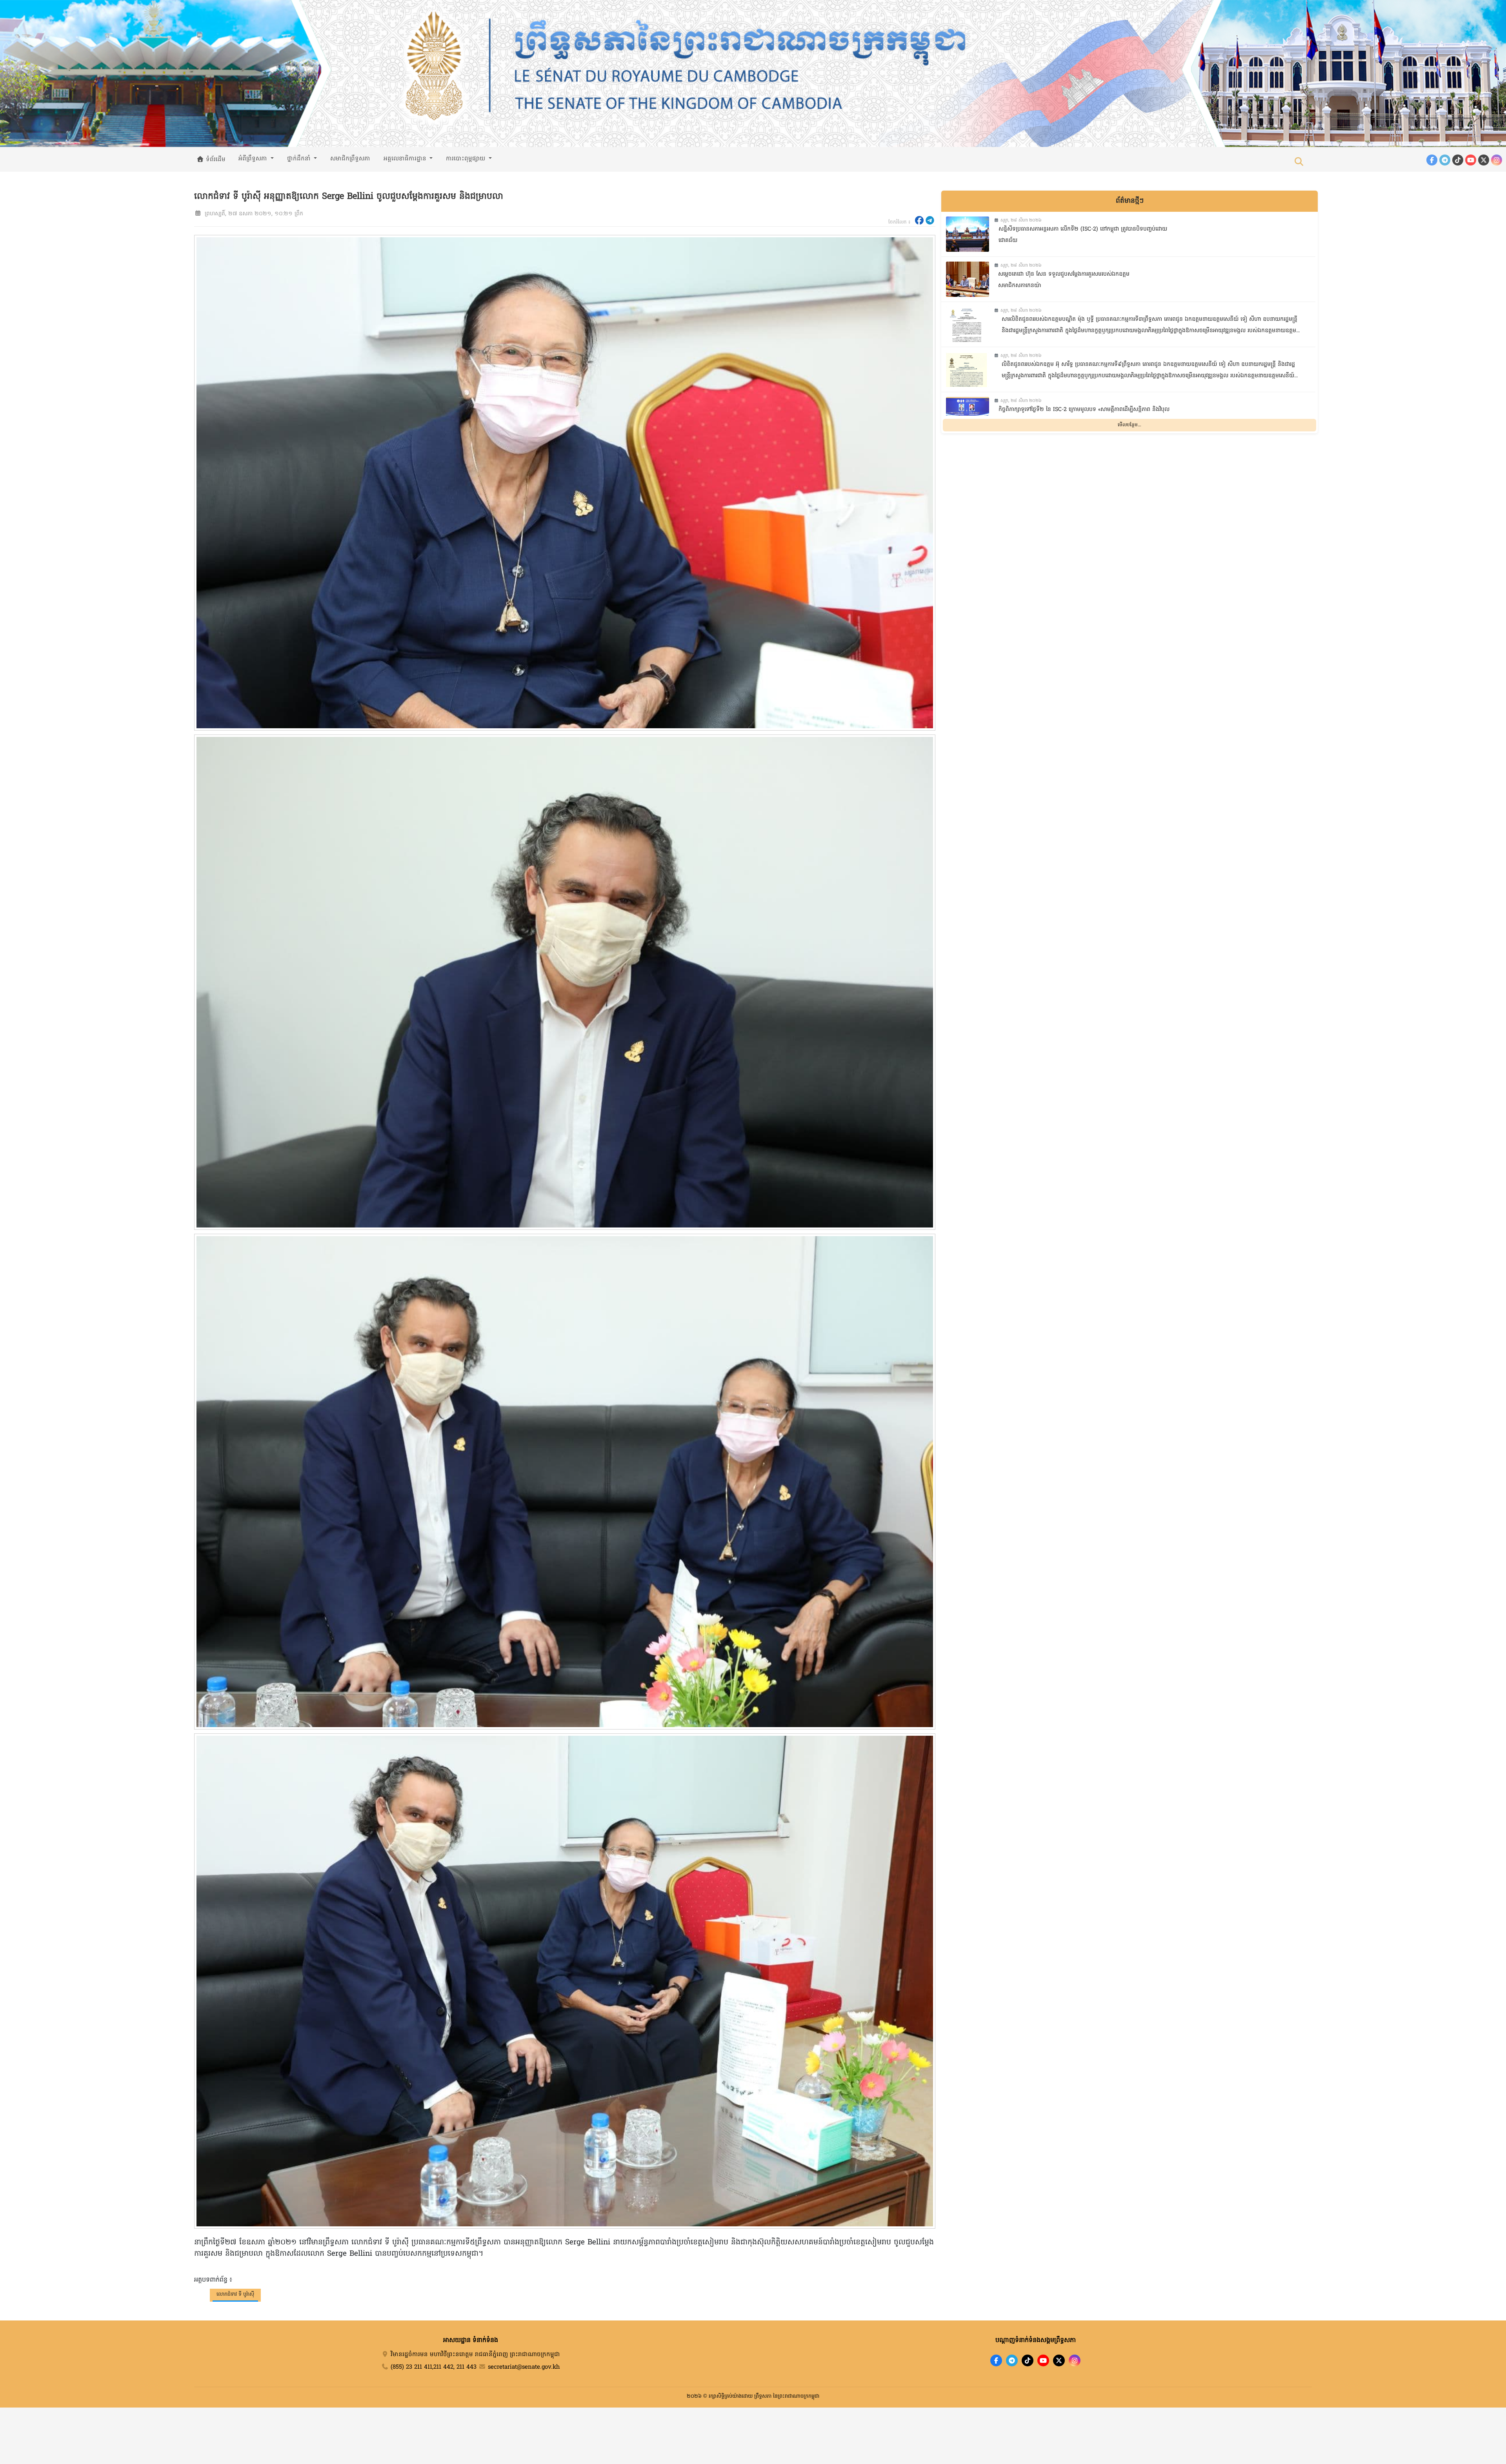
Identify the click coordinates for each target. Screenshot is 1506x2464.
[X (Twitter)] (1484, 160)
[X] (1059, 2360)
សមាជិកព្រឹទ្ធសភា (350, 159)
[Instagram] (1497, 160)
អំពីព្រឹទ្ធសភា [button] (254, 159)
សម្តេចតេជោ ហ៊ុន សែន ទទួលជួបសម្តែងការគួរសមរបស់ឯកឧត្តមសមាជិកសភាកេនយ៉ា (1064, 280)
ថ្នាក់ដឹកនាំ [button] (300, 159)
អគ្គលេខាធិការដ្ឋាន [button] (406, 159)
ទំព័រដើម (215, 160)
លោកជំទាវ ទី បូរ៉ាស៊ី (235, 2294)
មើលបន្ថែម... (1129, 425)
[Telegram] (1445, 160)
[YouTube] (1471, 160)
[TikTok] (1458, 160)
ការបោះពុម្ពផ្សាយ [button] (467, 159)
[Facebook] (1432, 160)
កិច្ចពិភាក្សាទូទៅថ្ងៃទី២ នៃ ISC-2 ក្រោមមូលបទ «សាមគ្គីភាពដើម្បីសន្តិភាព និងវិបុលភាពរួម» (1084, 415)
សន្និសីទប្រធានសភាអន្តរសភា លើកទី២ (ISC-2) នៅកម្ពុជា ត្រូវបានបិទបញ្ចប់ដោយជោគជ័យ (1083, 235)
